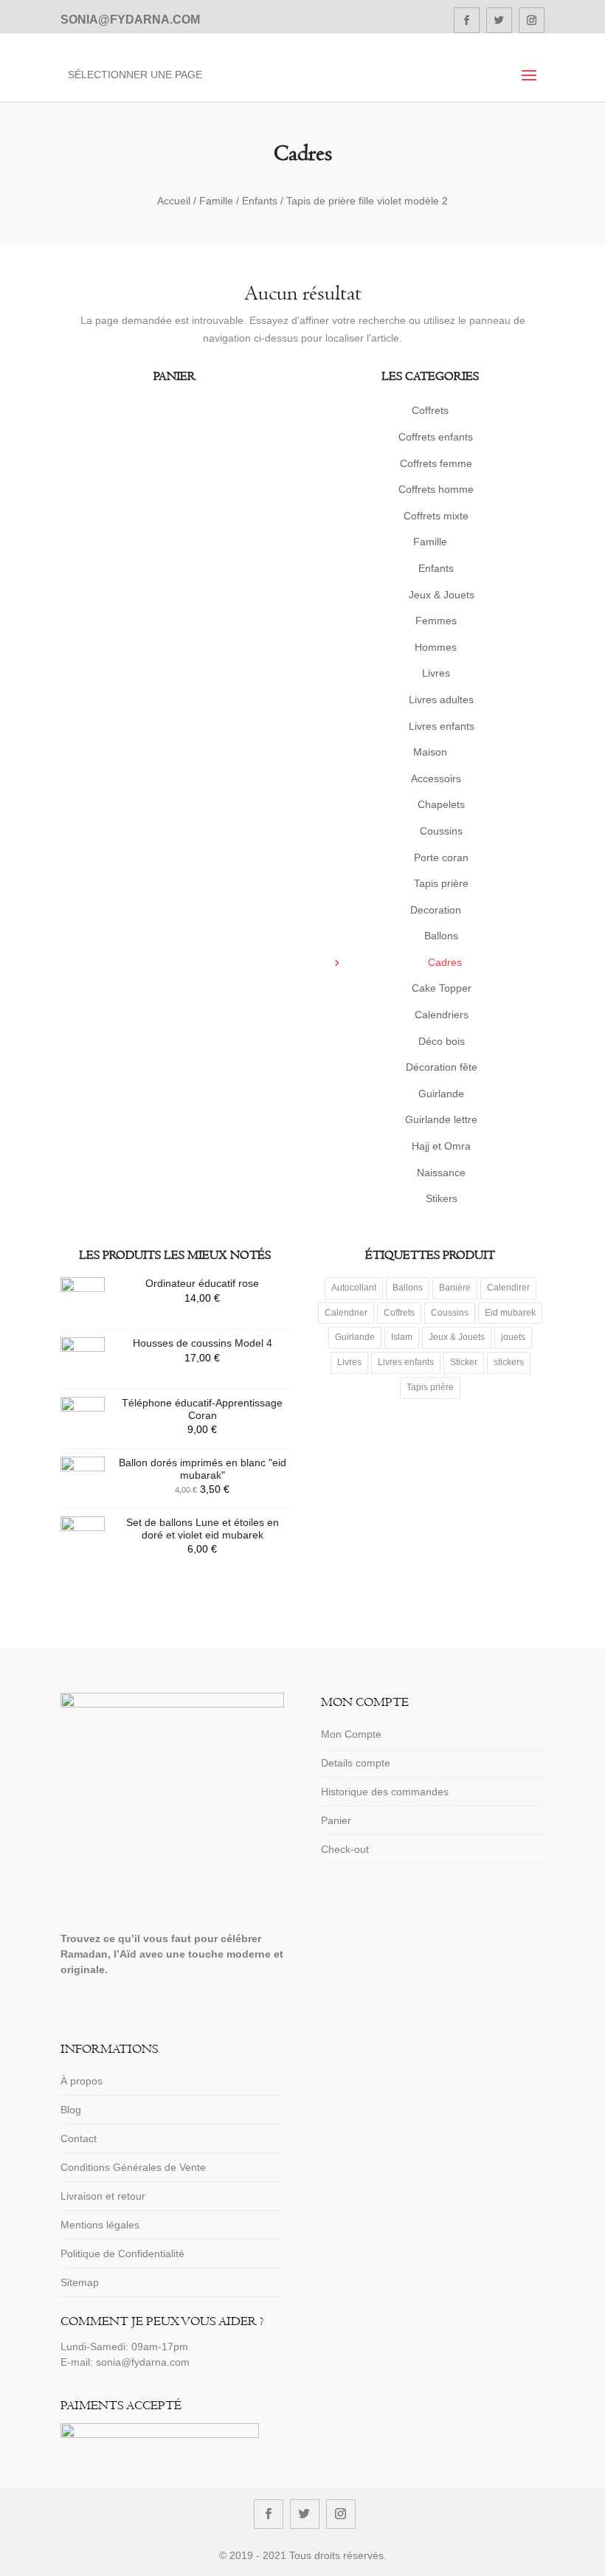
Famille (216, 201)
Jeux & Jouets (442, 595)
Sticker (464, 1362)
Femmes (436, 621)
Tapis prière (441, 883)
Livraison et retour (103, 2196)
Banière (455, 1288)
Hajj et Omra (441, 1146)
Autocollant (354, 1288)
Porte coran (441, 857)
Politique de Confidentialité (122, 2254)
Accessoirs (436, 778)
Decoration (436, 910)
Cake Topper (442, 988)
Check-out (345, 1849)
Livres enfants (442, 726)
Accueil (174, 201)
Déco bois (442, 1041)
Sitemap (80, 2282)
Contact (79, 2138)
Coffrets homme (436, 489)
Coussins (441, 831)
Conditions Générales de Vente (133, 2167)
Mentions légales (100, 2225)
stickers (509, 1362)
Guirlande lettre (441, 1119)
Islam (402, 1337)
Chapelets (441, 804)
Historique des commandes (385, 1792)
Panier (336, 1820)
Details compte (356, 1763)
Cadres (445, 962)
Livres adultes (441, 700)
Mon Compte (351, 1734)
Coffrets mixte (436, 516)
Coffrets (430, 410)
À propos (82, 2081)
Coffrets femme (436, 463)
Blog (71, 2110)
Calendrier (346, 1313)
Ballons (441, 936)
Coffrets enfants (436, 437)
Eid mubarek (510, 1313)
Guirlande (441, 1094)
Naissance (441, 1173)
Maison (430, 752)
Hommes (436, 647)
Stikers (442, 1198)
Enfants (260, 201)
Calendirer (508, 1288)
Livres (436, 673)
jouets (513, 1337)
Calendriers (442, 1015)
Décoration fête (442, 1067)
